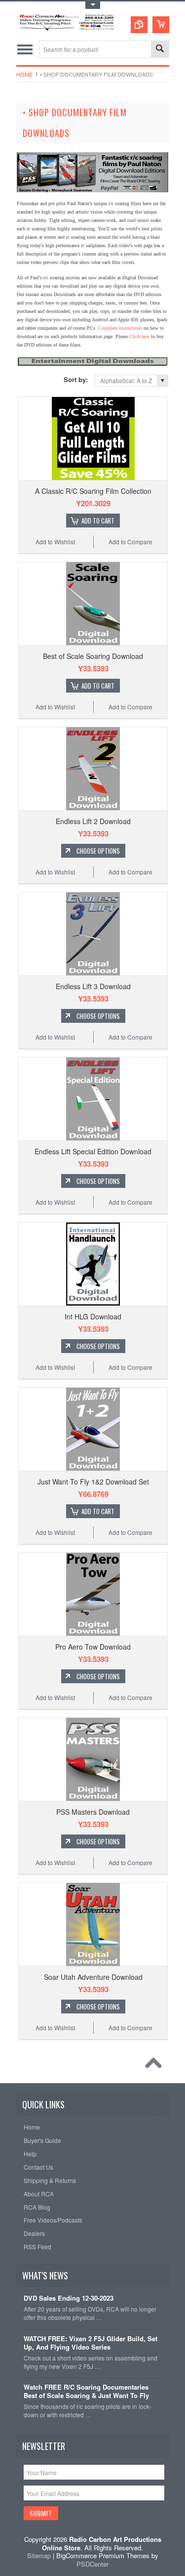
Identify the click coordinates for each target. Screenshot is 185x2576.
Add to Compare (130, 542)
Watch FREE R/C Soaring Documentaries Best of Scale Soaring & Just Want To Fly (86, 2392)
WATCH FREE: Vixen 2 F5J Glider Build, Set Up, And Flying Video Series (91, 2343)
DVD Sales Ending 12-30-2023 (69, 2298)
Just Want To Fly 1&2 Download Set (93, 1482)
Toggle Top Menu (93, 5)
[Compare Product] (139, 25)
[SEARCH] (160, 50)
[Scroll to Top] (156, 2065)
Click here (139, 336)
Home (24, 74)
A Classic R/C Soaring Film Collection (93, 491)
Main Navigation (25, 49)
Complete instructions (120, 328)
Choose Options (98, 851)
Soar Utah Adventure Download (93, 1977)
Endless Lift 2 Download (93, 821)
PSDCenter (92, 2564)
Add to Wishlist (55, 542)
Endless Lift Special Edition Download (93, 1151)
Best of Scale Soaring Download (93, 656)
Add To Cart (98, 521)
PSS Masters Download (93, 1812)
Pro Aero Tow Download (93, 1647)
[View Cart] (161, 25)
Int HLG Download (93, 1316)
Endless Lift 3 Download (93, 986)
